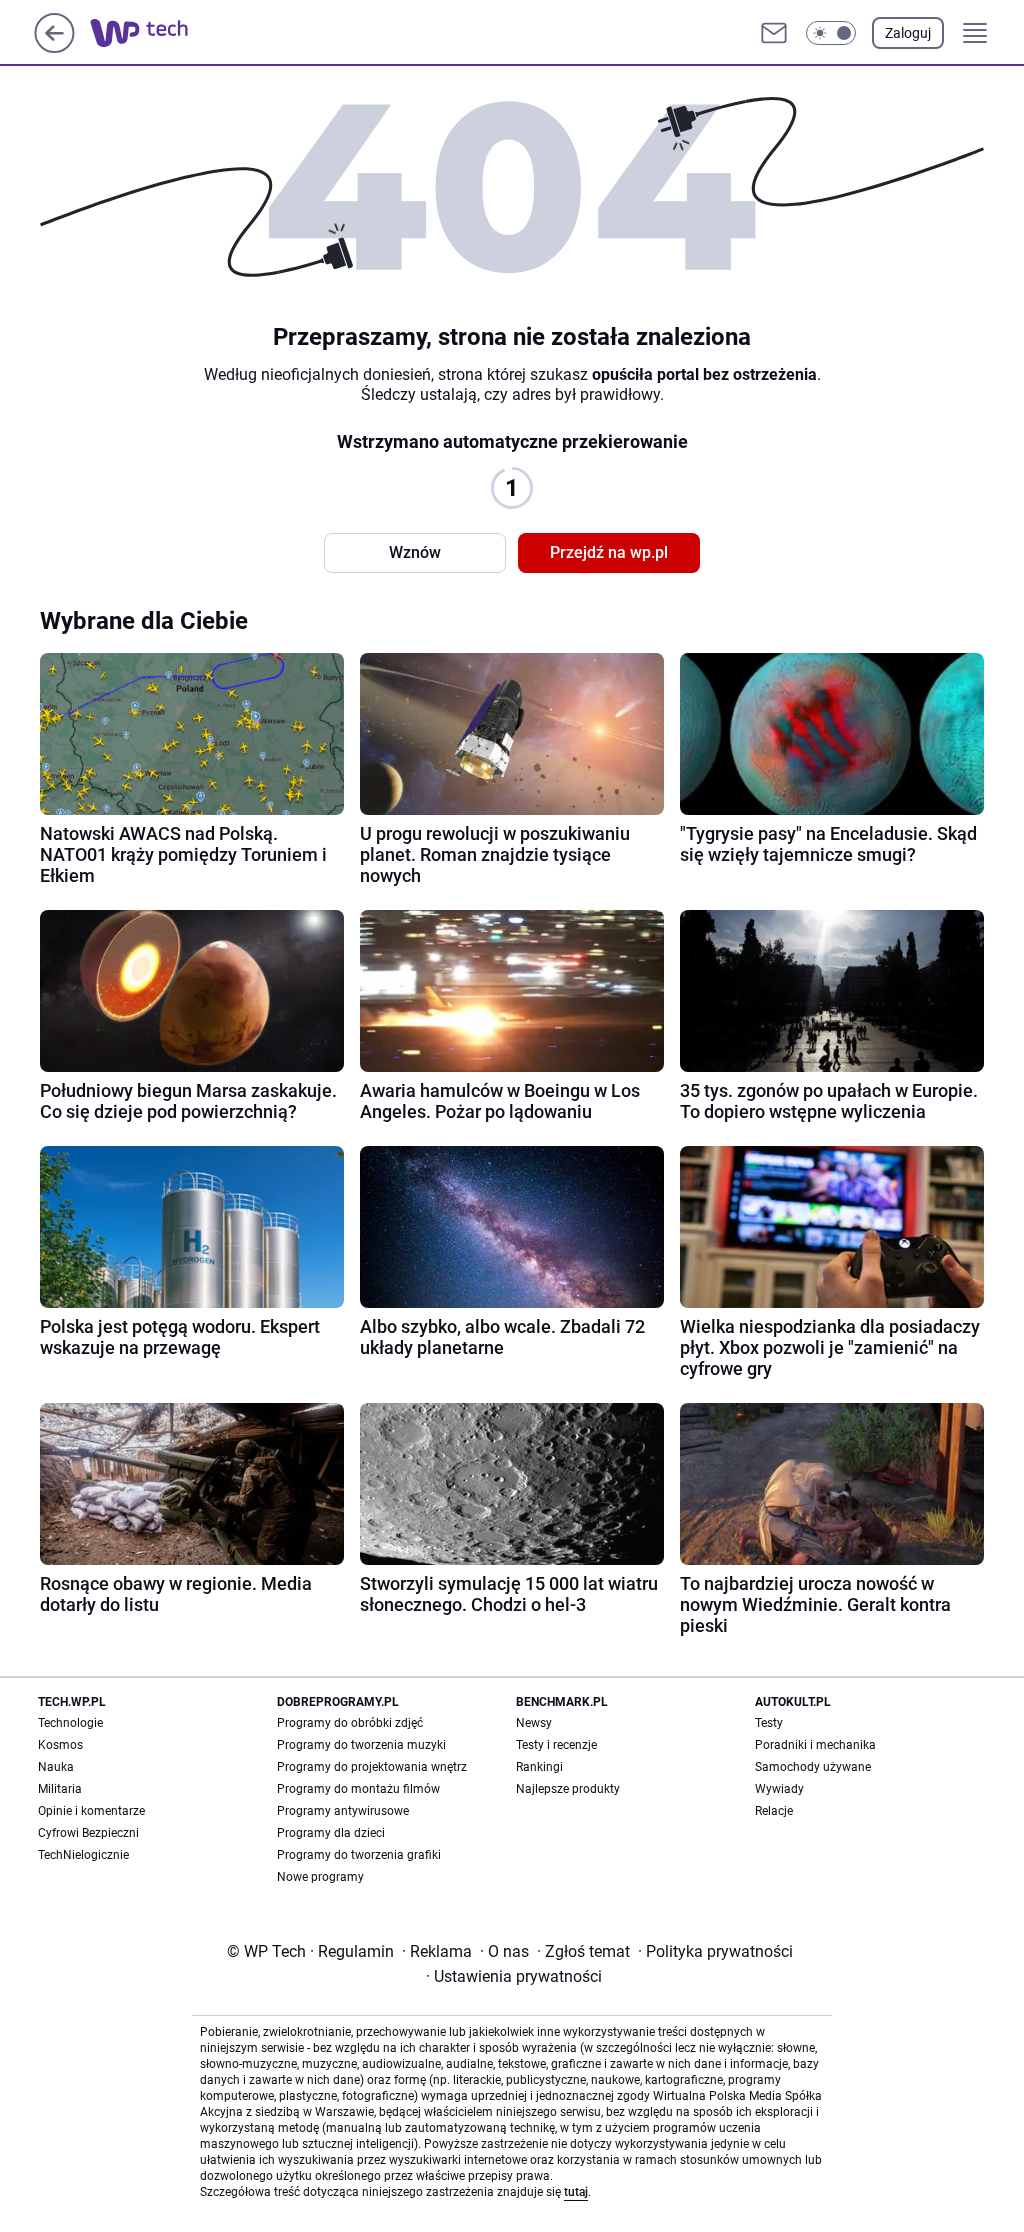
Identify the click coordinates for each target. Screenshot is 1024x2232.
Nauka (56, 1767)
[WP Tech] (155, 33)
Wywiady (779, 1789)
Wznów (415, 552)
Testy (769, 1723)
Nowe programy (320, 1877)
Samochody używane (813, 1767)
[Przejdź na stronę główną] (54, 47)
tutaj (576, 2192)
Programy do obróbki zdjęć (350, 1723)
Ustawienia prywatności (514, 1976)
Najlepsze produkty (568, 1789)
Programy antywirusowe (343, 1811)
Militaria (60, 1789)
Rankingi (539, 1767)
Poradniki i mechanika (815, 1745)
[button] (831, 33)
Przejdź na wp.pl (609, 552)
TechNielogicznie (83, 1855)
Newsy (534, 1723)
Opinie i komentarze (91, 1811)
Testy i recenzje (556, 1745)
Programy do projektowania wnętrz (372, 1767)
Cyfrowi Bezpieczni (88, 1833)
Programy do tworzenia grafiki (359, 1855)
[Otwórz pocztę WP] (774, 33)
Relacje (774, 1811)
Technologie (70, 1723)
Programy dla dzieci (331, 1833)
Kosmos (60, 1745)
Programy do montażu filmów (358, 1789)
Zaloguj (908, 33)
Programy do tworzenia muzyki (361, 1745)
